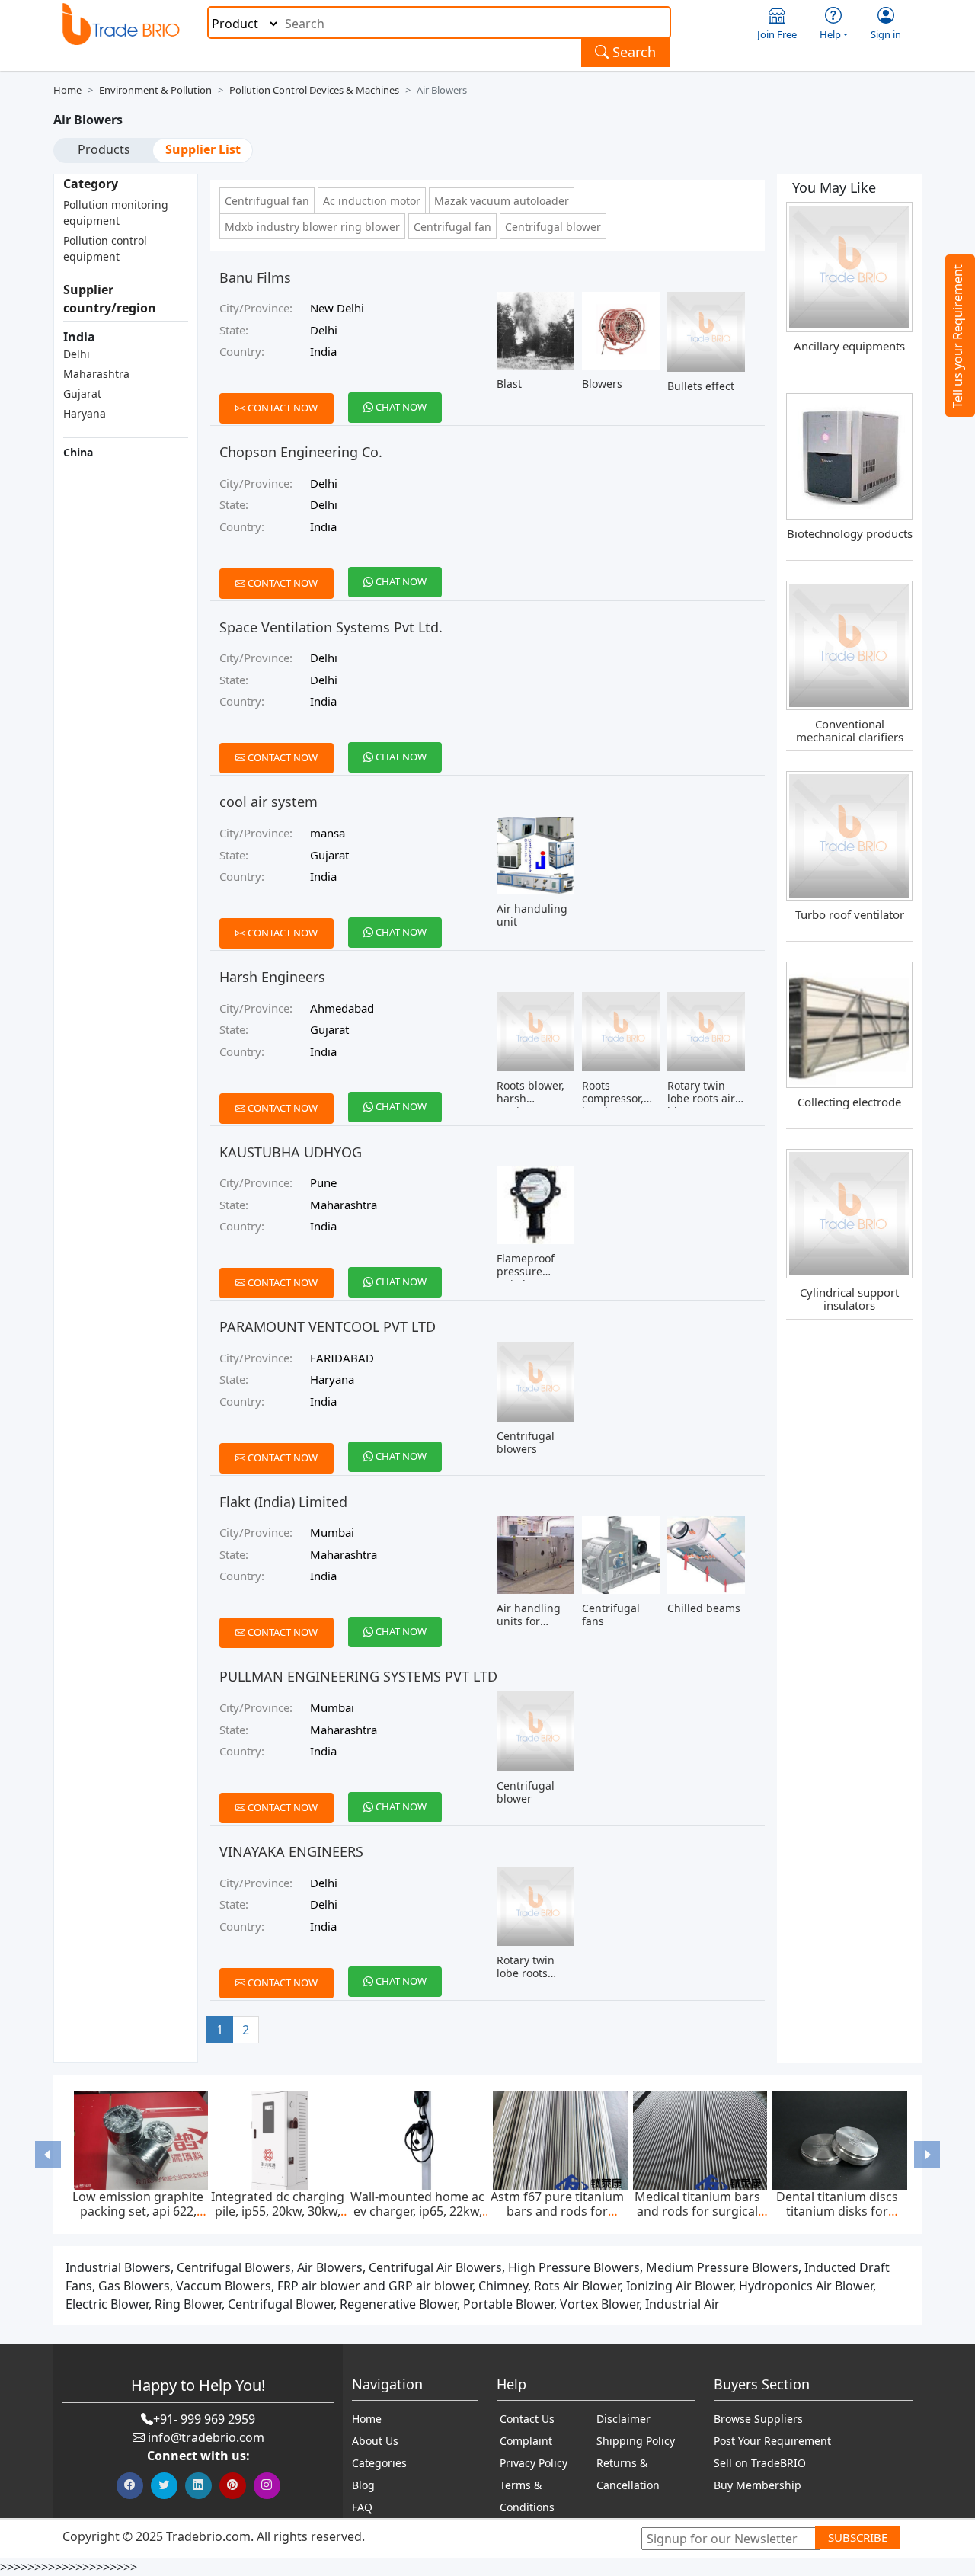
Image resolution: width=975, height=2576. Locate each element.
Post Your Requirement (772, 2441)
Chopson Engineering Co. (301, 452)
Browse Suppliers (758, 2419)
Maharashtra (96, 374)
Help (830, 34)
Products (104, 149)
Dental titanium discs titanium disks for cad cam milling (837, 2211)
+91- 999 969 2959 (204, 2419)
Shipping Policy (636, 2441)
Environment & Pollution (155, 90)
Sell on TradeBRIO (760, 2463)
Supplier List (203, 149)
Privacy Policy (534, 2463)
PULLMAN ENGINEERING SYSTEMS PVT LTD (358, 1676)
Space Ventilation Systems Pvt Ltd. (331, 627)
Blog (363, 2485)
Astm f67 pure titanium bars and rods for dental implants (557, 2211)
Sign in (886, 34)
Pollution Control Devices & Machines (314, 90)
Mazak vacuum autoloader (502, 201)
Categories (379, 2463)
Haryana (85, 413)
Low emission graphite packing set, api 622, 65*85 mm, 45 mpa (138, 2211)
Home (67, 90)
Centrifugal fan (452, 227)
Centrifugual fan (267, 201)
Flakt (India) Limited (283, 1502)
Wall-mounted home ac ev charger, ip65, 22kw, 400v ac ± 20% (417, 2211)
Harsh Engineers (272, 977)
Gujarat (82, 394)
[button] (48, 2154)
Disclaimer (623, 2419)
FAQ (362, 2507)
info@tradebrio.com (206, 2437)
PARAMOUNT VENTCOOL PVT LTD (328, 1326)
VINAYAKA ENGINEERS (291, 1851)
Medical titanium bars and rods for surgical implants (697, 2211)
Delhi (77, 354)
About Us (375, 2441)
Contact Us (527, 2419)
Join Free (777, 34)
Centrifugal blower (553, 227)
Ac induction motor (372, 201)
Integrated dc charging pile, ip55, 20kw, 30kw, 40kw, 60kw (278, 2211)
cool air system (269, 802)
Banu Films (255, 277)
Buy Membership (758, 2485)
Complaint (526, 2441)
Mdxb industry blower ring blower (312, 227)
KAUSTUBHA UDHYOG (291, 1152)
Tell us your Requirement (957, 336)
